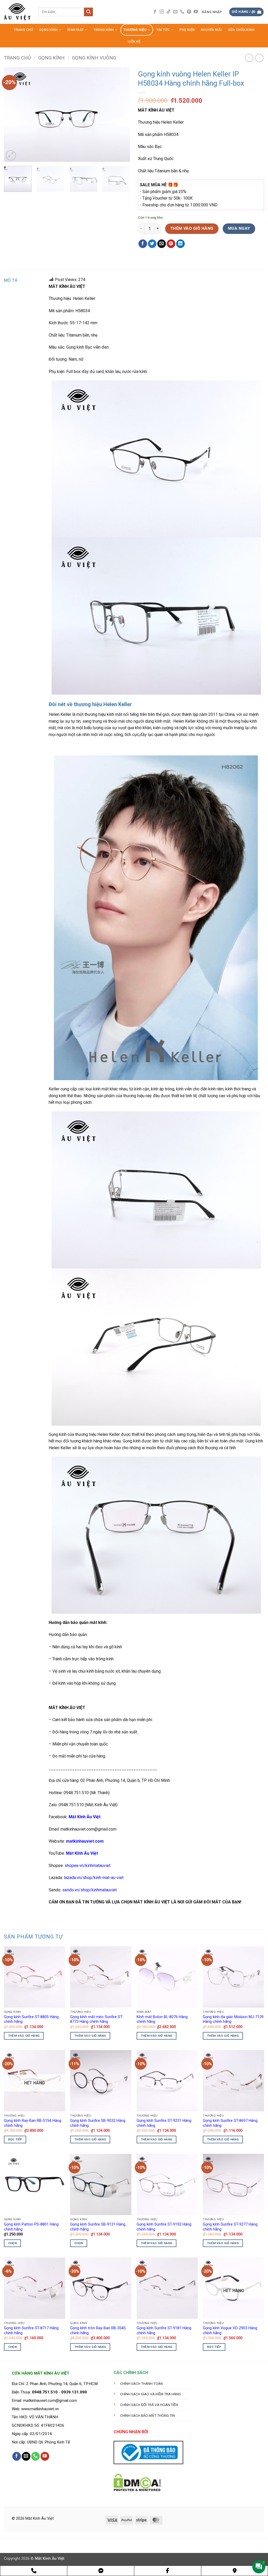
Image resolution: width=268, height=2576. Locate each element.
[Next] (121, 114)
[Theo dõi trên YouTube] (196, 12)
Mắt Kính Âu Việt (82, 1853)
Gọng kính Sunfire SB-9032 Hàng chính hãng (98, 2123)
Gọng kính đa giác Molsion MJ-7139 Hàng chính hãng (233, 2019)
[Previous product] (259, 58)
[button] (212, 12)
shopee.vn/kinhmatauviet (88, 1866)
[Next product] (249, 58)
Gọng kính (51, 58)
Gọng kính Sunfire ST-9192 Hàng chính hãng (164, 2227)
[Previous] (13, 114)
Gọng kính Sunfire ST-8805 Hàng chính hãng (31, 2019)
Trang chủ (17, 58)
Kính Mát (76, 30)
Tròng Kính (104, 30)
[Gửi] (88, 12)
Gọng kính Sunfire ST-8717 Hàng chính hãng (31, 2331)
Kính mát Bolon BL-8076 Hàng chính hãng (162, 2019)
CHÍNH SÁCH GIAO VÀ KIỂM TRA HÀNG (150, 2394)
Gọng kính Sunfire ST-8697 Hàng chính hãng (230, 2123)
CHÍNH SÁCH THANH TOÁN (141, 2383)
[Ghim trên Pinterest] (171, 244)
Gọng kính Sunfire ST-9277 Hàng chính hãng (230, 2227)
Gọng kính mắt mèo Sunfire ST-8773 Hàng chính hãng (97, 2019)
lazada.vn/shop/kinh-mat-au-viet (94, 1878)
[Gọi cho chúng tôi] (182, 12)
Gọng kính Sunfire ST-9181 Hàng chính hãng (164, 2331)
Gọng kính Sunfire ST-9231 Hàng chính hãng (164, 2123)
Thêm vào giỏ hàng (192, 228)
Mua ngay (239, 228)
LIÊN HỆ (134, 42)
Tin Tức (163, 30)
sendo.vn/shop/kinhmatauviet (90, 1890)
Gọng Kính (48, 30)
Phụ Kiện (187, 30)
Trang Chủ (23, 30)
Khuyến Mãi (211, 30)
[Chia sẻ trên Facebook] (143, 244)
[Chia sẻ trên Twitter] (152, 244)
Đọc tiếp (15, 2139)
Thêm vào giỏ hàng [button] (24, 2036)
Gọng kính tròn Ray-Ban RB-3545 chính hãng (98, 2331)
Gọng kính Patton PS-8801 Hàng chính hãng (31, 2227)
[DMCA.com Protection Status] (137, 2482)
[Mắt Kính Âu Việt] (17, 12)
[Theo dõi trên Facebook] (155, 12)
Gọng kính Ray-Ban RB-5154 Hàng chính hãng (33, 2123)
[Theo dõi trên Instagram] (162, 12)
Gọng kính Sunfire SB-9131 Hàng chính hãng (98, 2227)
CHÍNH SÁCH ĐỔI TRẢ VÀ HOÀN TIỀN (149, 2405)
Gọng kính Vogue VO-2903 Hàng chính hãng (230, 2331)
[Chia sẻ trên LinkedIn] (180, 244)
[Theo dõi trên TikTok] (169, 12)
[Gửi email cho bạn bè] (162, 244)
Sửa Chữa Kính (241, 30)
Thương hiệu (135, 30)
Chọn (12, 2243)
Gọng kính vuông (94, 58)
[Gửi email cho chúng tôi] (175, 12)
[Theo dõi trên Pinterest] (189, 12)
